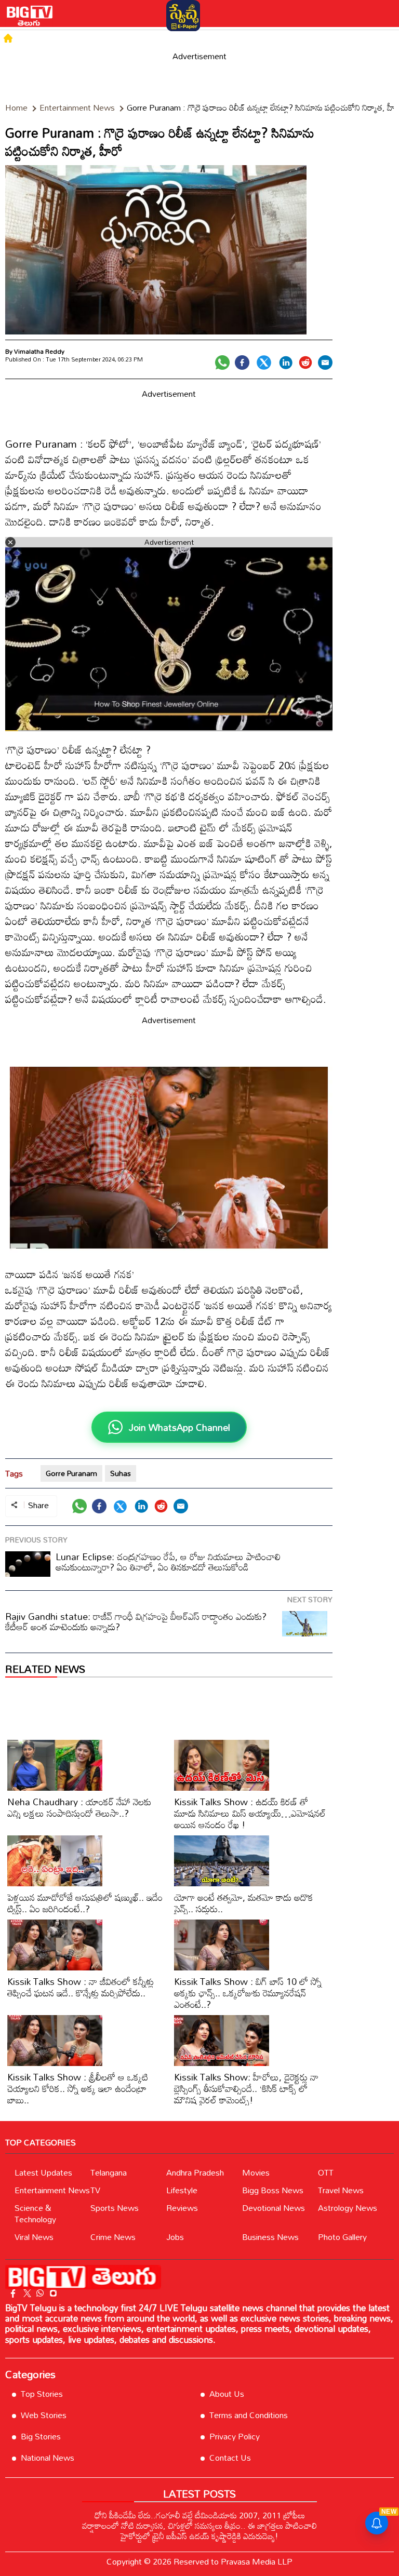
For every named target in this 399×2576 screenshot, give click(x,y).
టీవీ (161, 38)
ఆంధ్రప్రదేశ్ (104, 38)
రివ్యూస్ (208, 38)
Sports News (115, 2208)
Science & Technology (35, 2213)
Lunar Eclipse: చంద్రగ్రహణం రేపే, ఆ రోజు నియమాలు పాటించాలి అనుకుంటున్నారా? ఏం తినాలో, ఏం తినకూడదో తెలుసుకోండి (168, 1562)
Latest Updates (43, 2172)
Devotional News (274, 2208)
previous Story (36, 1540)
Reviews (182, 2208)
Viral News (34, 2237)
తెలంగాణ (66, 38)
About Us (227, 2394)
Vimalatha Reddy (39, 351)
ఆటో (250, 38)
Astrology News (348, 2208)
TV (95, 2190)
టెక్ (231, 38)
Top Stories (42, 2394)
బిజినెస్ (357, 38)
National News (48, 2458)
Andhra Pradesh (195, 2172)
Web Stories (44, 2415)
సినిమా (138, 38)
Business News (270, 2237)
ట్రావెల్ (330, 38)
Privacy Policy (235, 2436)
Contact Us (230, 2458)
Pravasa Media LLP (257, 2561)
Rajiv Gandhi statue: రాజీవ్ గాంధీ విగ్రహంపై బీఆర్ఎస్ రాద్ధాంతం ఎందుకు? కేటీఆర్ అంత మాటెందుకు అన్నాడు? (136, 1621)
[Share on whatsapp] (222, 363)
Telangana (109, 2172)
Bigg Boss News (273, 2190)
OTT (326, 2172)
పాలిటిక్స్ (32, 38)
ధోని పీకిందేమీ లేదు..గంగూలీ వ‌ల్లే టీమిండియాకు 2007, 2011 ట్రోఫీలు (200, 2515)
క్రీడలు (273, 38)
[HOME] (8, 38)
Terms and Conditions (249, 2415)
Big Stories (41, 2436)
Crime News (113, 2237)
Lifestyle (182, 2190)
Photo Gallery (342, 2237)
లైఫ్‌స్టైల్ (301, 38)
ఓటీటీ (182, 38)
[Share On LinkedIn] (286, 363)
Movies (256, 2172)
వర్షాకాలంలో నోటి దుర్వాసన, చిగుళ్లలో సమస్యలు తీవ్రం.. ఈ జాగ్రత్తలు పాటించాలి (199, 2526)
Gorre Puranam (71, 1473)
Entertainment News (52, 2190)
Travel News (341, 2190)
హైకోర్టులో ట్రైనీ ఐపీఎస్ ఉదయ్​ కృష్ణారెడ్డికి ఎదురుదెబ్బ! (199, 2536)
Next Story (310, 1599)
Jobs (175, 2237)
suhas (121, 1473)
